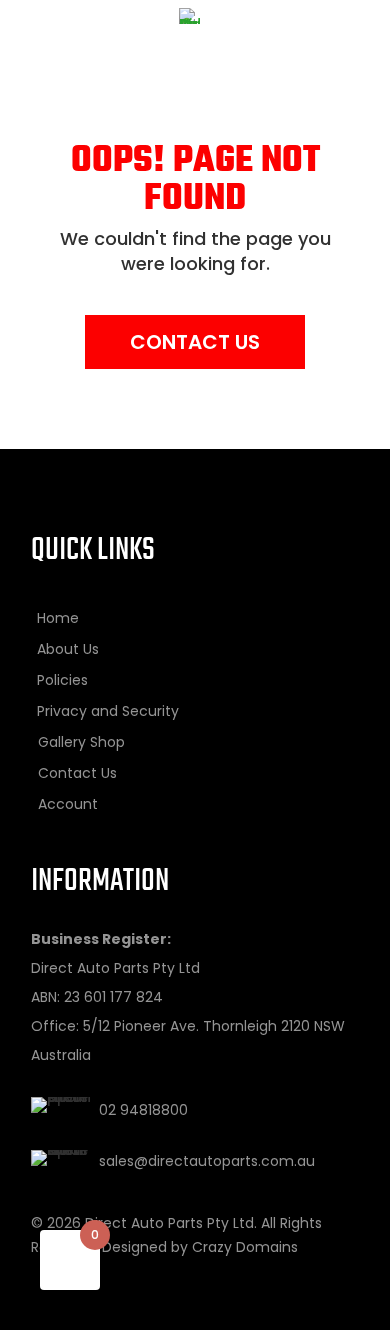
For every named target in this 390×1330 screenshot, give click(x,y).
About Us (68, 649)
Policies (62, 680)
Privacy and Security (108, 711)
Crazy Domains (245, 1247)
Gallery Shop (81, 742)
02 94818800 (143, 1110)
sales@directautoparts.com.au (207, 1161)
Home (58, 618)
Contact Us (195, 342)
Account (68, 804)
